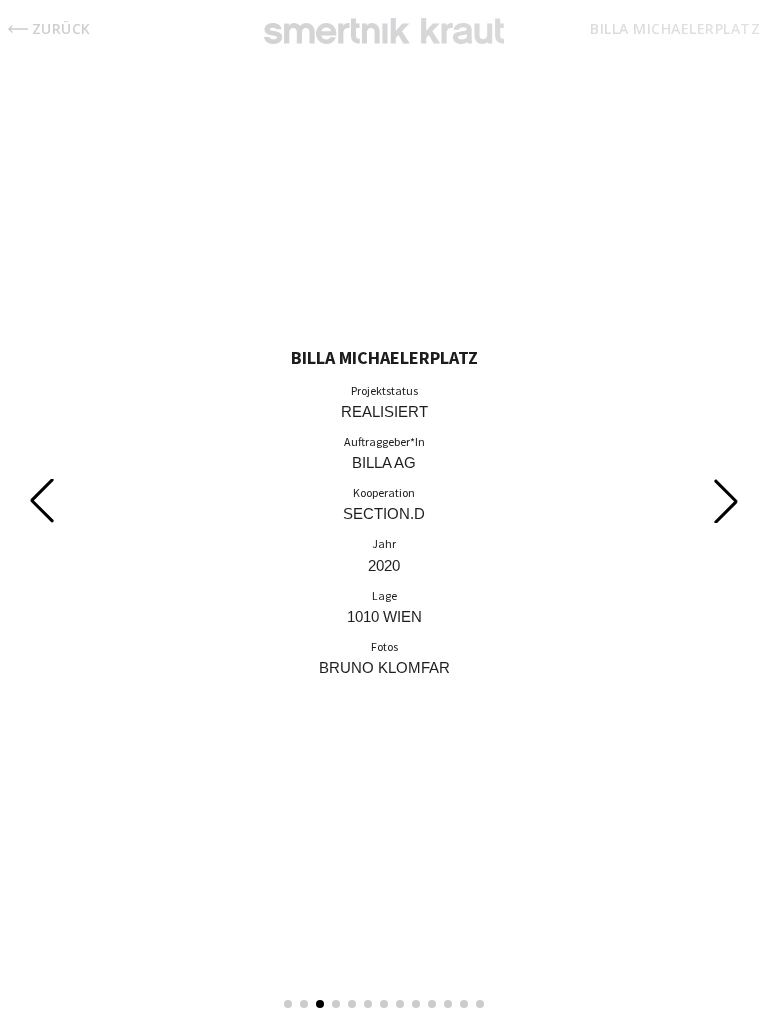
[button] (288, 1004)
